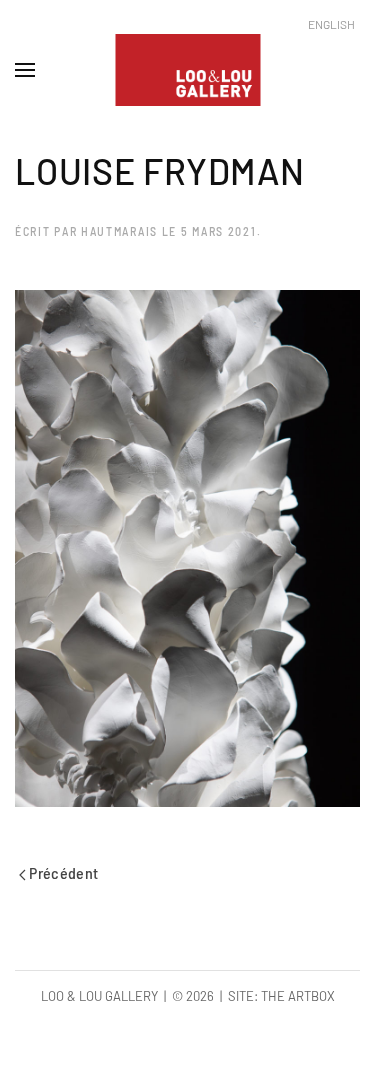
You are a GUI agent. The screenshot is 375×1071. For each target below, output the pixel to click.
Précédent (62, 872)
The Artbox (298, 996)
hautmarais (119, 231)
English (331, 24)
